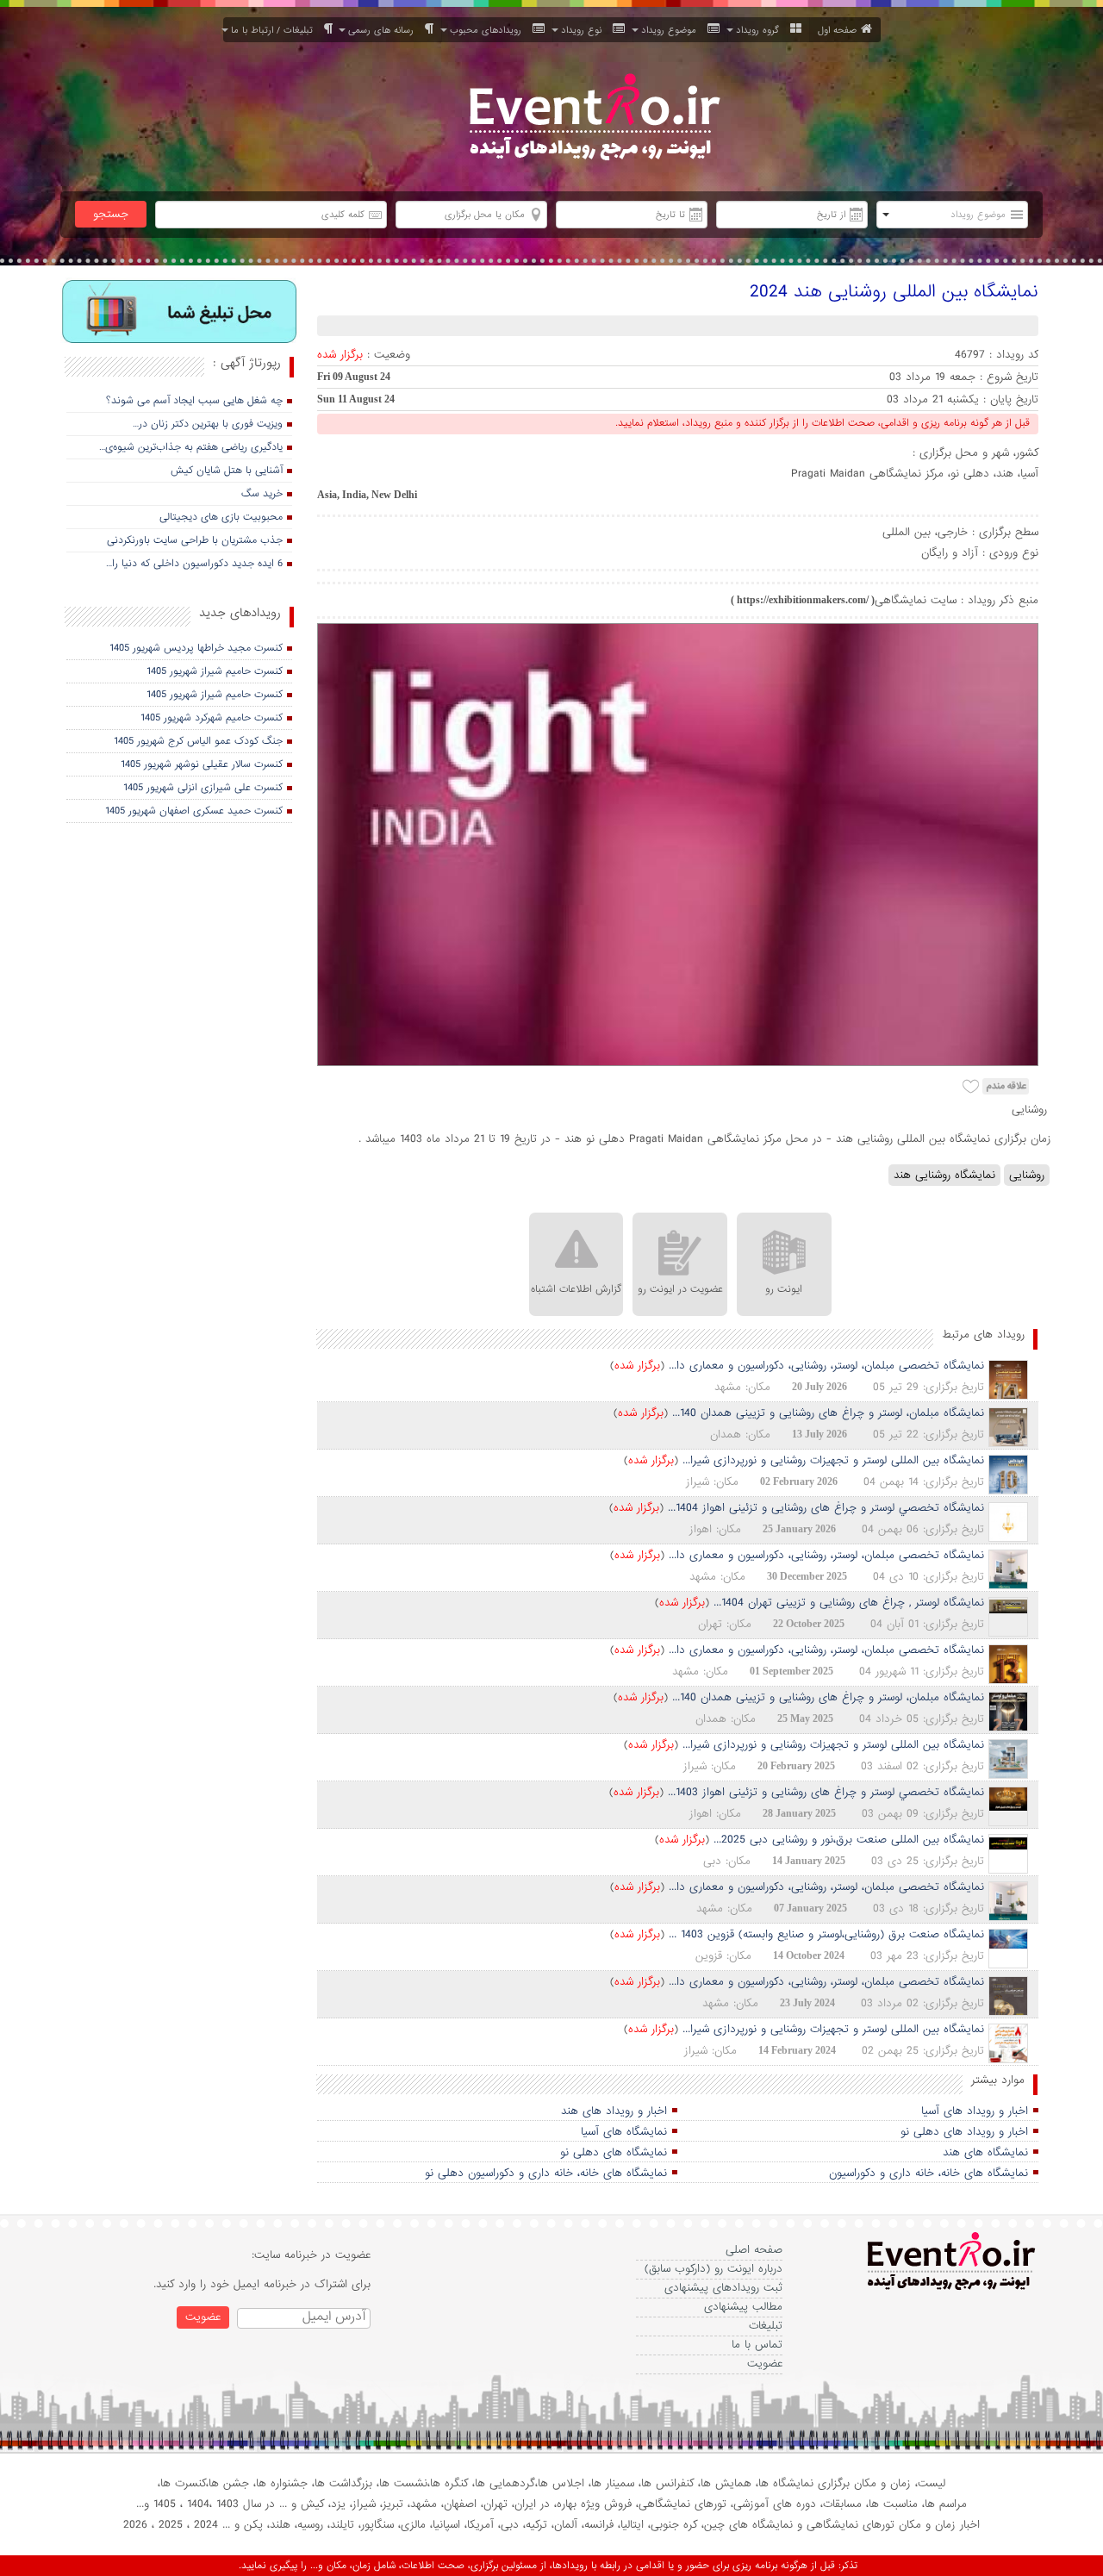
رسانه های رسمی (384, 30)
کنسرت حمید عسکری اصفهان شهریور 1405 (194, 811)
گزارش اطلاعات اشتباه (576, 1289)
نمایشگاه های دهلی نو (614, 2152)
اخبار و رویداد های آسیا (975, 2111)
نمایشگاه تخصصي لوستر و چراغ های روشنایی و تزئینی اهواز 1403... (826, 1792)
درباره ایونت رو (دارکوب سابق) (714, 2269)
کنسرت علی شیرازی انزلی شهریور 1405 (203, 788)
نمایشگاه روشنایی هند (944, 1175)
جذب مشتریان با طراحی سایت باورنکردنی (195, 540)
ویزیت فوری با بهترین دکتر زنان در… (208, 424)
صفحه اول (837, 30)
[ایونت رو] (593, 119)
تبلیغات (766, 2326)
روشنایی (1027, 1175)
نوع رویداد (585, 30)
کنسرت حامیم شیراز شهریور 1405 (215, 671)
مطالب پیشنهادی (743, 2307)
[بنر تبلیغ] (180, 313)
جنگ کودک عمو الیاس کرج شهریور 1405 (198, 741)
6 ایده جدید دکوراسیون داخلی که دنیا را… (194, 564)
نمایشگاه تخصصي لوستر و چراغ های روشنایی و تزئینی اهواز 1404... (826, 1508)
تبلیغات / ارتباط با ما (275, 30)
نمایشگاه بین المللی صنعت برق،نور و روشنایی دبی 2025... (849, 1840)
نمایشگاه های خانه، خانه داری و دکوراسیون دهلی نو (546, 2173)
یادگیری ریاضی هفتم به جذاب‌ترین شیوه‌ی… (191, 447)
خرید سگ (262, 494)
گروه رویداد (761, 30)
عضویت (765, 2364)
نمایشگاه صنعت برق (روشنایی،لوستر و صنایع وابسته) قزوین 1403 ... (826, 1934)
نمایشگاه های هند (985, 2152)
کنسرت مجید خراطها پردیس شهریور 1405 (196, 648)
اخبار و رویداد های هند (614, 2111)
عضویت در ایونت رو (680, 1289)
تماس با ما (757, 2345)
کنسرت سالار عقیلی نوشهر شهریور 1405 (202, 764)
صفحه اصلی (754, 2250)
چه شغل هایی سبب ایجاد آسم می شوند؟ (194, 401)
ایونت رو (784, 1289)
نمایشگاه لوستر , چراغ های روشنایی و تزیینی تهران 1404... (849, 1603)
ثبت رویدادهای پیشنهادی (723, 2288)
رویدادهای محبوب (489, 30)
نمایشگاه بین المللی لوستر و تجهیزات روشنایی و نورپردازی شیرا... (833, 1460)
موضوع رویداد (672, 30)
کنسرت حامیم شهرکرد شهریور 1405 (212, 718)
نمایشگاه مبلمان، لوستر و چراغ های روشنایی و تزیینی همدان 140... (828, 1413)
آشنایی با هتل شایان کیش (227, 471)
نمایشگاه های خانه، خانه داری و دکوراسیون (929, 2173)
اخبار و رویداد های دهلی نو (964, 2132)
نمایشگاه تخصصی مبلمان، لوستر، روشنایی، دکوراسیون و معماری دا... (826, 1366)
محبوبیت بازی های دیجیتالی (221, 517)
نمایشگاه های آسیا (624, 2132)
